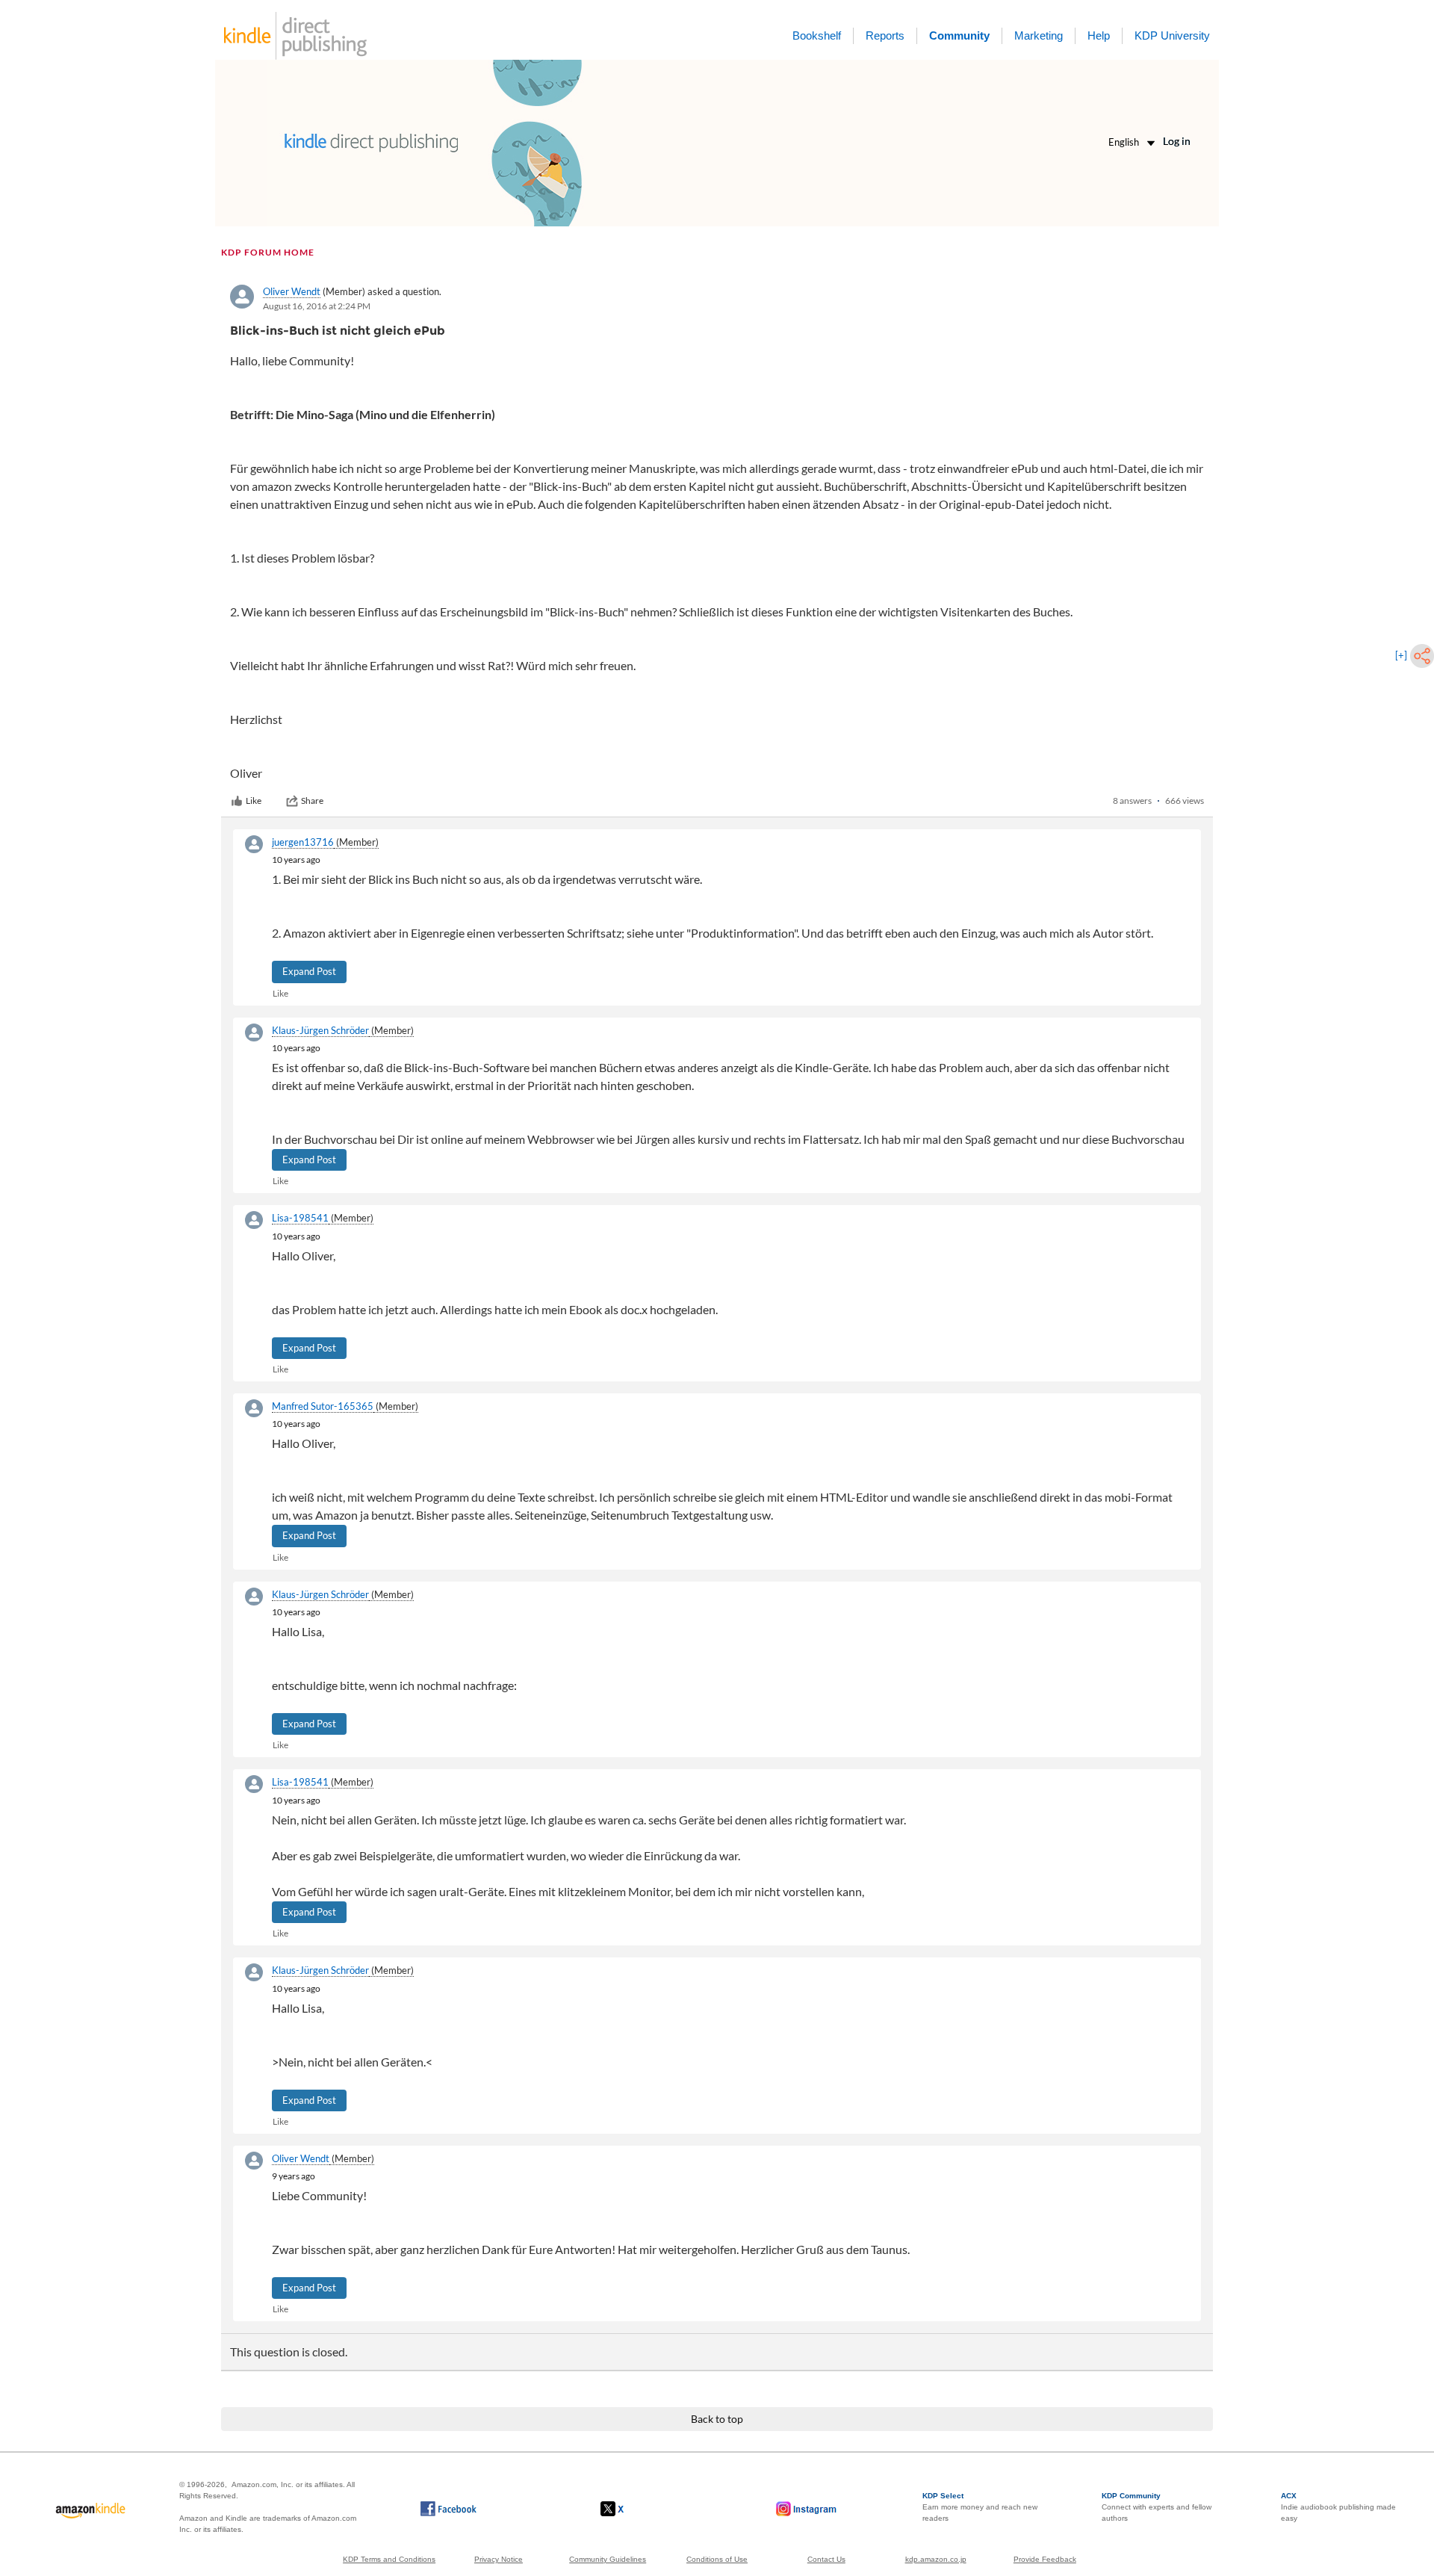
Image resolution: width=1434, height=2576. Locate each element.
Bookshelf (817, 35)
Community (959, 35)
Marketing (1039, 35)
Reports (885, 35)
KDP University (1172, 35)
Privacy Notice (499, 2559)
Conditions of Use (717, 2559)
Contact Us (826, 2559)
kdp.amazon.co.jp (936, 2559)
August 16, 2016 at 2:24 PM (317, 306)
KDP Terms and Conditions (389, 2559)
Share (312, 801)
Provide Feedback (1045, 2559)
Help (1099, 35)
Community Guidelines (608, 2559)
